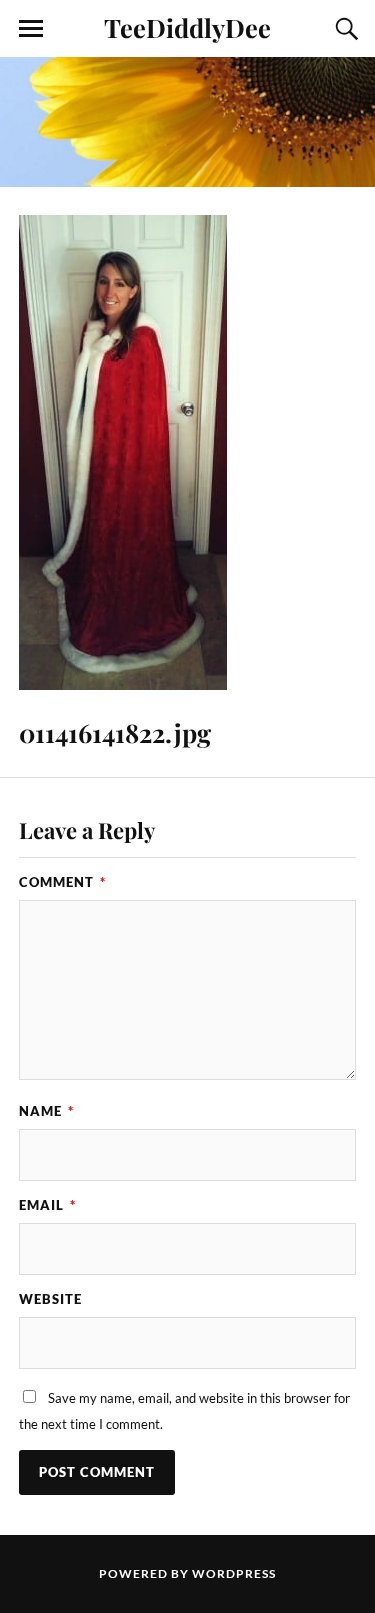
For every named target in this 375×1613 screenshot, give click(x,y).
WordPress (234, 1573)
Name (46, 1111)
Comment (62, 882)
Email (47, 1205)
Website (50, 1299)
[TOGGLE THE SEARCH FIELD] (344, 29)
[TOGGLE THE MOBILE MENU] (31, 29)
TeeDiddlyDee (187, 27)
